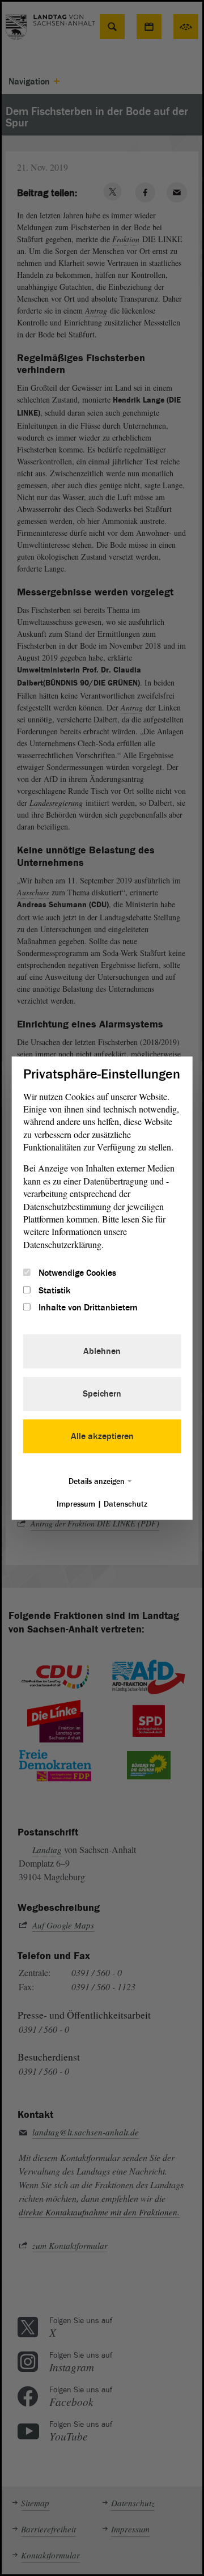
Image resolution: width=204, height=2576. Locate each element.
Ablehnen (102, 1351)
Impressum (76, 1504)
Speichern (102, 1394)
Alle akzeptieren (102, 1436)
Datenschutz (126, 1504)
